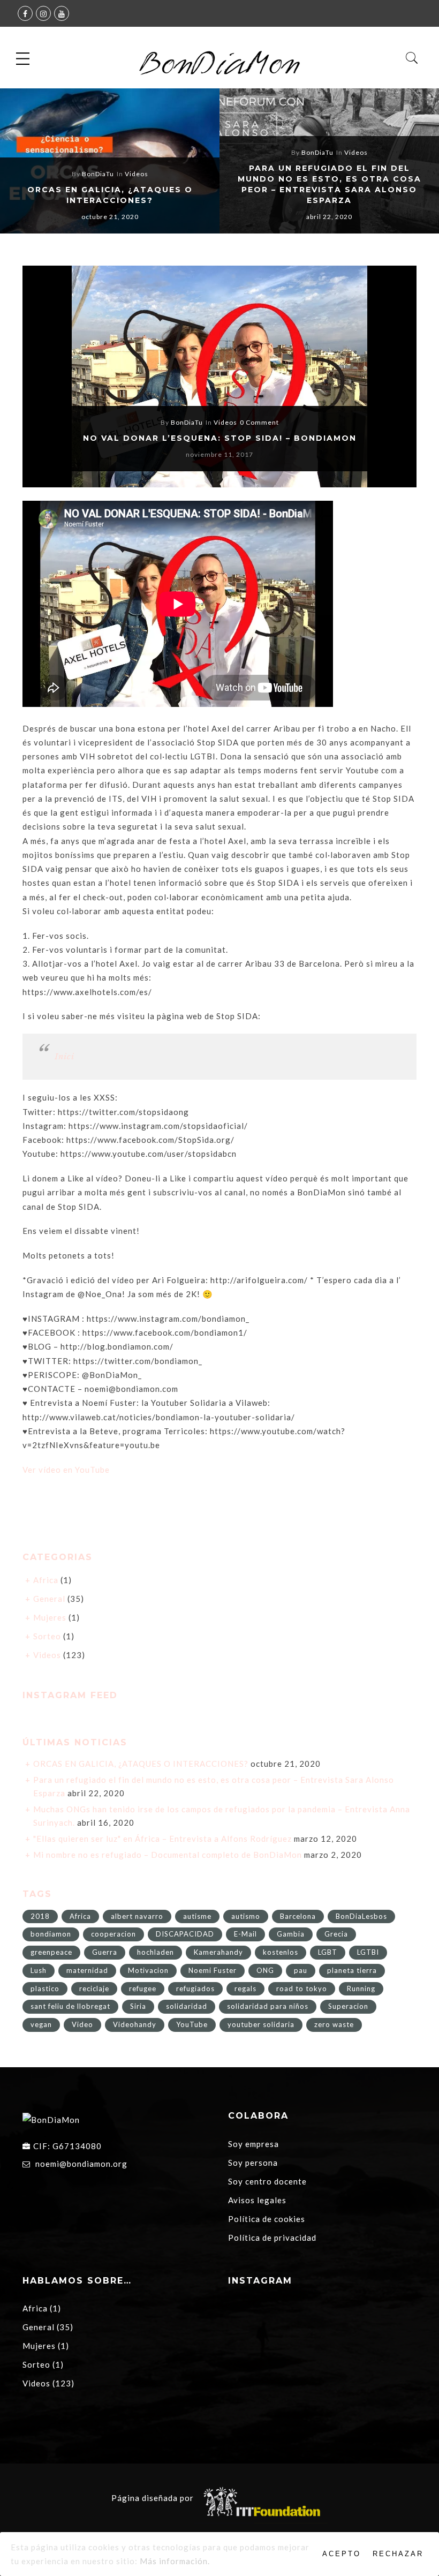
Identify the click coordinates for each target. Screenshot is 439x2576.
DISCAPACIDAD (185, 1934)
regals (245, 1989)
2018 (40, 1916)
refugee (143, 1989)
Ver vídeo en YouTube (66, 1470)
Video (82, 2024)
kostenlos (281, 1952)
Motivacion (148, 1970)
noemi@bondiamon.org (81, 2164)
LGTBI (368, 1952)
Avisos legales (257, 2200)
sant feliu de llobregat (70, 2006)
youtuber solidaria (261, 2024)
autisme (197, 1916)
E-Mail (245, 1934)
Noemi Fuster (213, 1970)
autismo (246, 1916)
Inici (65, 1056)
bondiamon (51, 1934)
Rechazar (398, 2554)
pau (301, 1970)
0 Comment (259, 422)
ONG (265, 1970)
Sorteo (47, 1636)
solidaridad (187, 2006)
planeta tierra (352, 1970)
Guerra (105, 1952)
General (49, 1599)
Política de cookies (267, 2219)
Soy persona (253, 2163)
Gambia (291, 1934)
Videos (137, 174)
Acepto (342, 2554)
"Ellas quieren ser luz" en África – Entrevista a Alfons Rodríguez (162, 1839)
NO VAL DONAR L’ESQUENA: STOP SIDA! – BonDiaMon (220, 438)
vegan (41, 2024)
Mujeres (50, 1617)
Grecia (336, 1934)
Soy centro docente (267, 2181)
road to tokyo (302, 1989)
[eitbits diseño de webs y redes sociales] (261, 2498)
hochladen (156, 1952)
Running (361, 1989)
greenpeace (51, 1952)
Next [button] (408, 163)
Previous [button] (26, 163)
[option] (110, 161)
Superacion (348, 2006)
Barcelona (298, 1916)
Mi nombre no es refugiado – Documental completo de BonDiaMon (168, 1855)
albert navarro (137, 1916)
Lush (39, 1970)
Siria (138, 2006)
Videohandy (135, 2024)
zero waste (334, 2024)
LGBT (328, 1952)
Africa (46, 1580)
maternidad (87, 1970)
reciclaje (94, 1989)
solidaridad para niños (268, 2006)
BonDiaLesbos (361, 1916)
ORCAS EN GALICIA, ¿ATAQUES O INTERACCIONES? (141, 1764)
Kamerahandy (218, 1952)
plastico (45, 1989)
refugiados (195, 1989)
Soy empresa (253, 2144)
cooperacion (113, 1934)
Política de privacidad (272, 2238)
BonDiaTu (98, 174)
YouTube (192, 2024)
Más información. (175, 2561)
